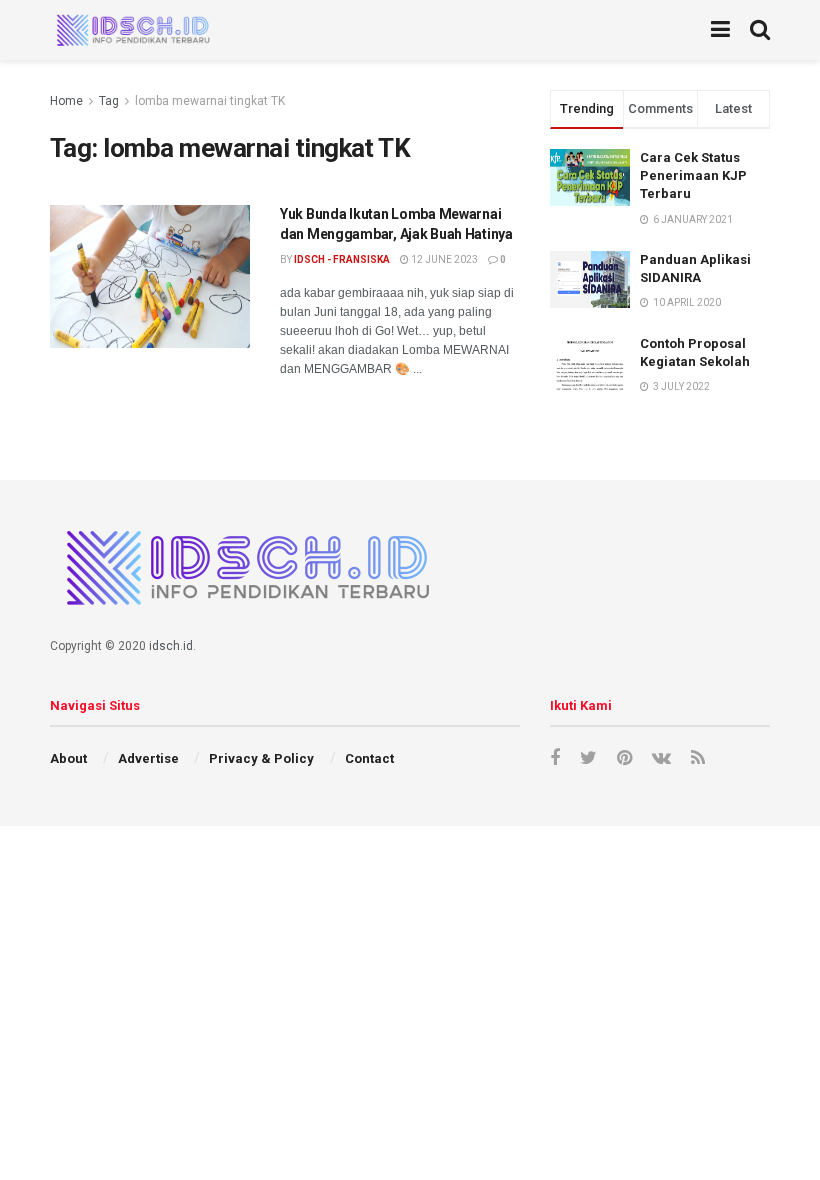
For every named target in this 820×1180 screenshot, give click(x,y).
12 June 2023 (443, 259)
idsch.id (171, 646)
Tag (109, 101)
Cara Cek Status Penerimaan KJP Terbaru (693, 175)
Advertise (148, 758)
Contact (369, 758)
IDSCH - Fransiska (342, 259)
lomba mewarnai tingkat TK (210, 101)
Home (66, 101)
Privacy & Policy (261, 758)
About (68, 758)
